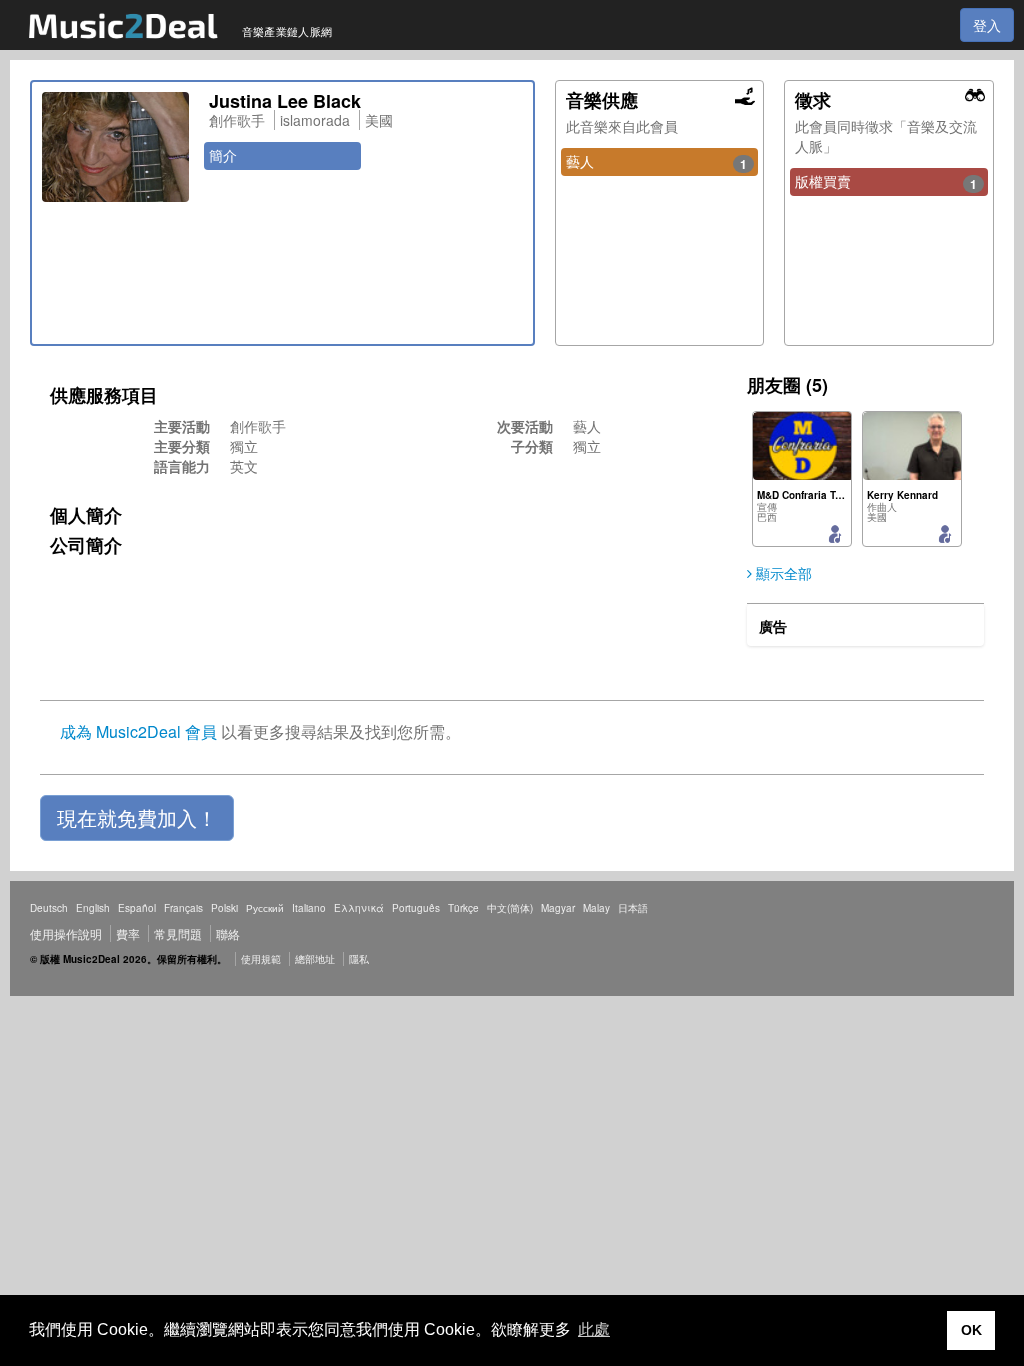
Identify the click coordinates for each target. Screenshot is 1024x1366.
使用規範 (261, 959)
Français (183, 908)
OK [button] (971, 1330)
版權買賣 (886, 182)
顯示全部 (782, 573)
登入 (987, 25)
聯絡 (228, 933)
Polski (224, 908)
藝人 (657, 162)
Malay (596, 908)
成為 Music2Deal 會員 (138, 731)
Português (416, 908)
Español (137, 908)
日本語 (633, 908)
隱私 (359, 959)
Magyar (558, 908)
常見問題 (178, 933)
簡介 (223, 155)
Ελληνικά (359, 908)
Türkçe (463, 908)
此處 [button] (594, 1329)
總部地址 (315, 959)
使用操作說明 (66, 933)
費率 (128, 933)
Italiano (309, 908)
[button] (137, 818)
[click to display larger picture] (115, 147)
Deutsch (49, 908)
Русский (265, 908)
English (93, 908)
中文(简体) (510, 908)
